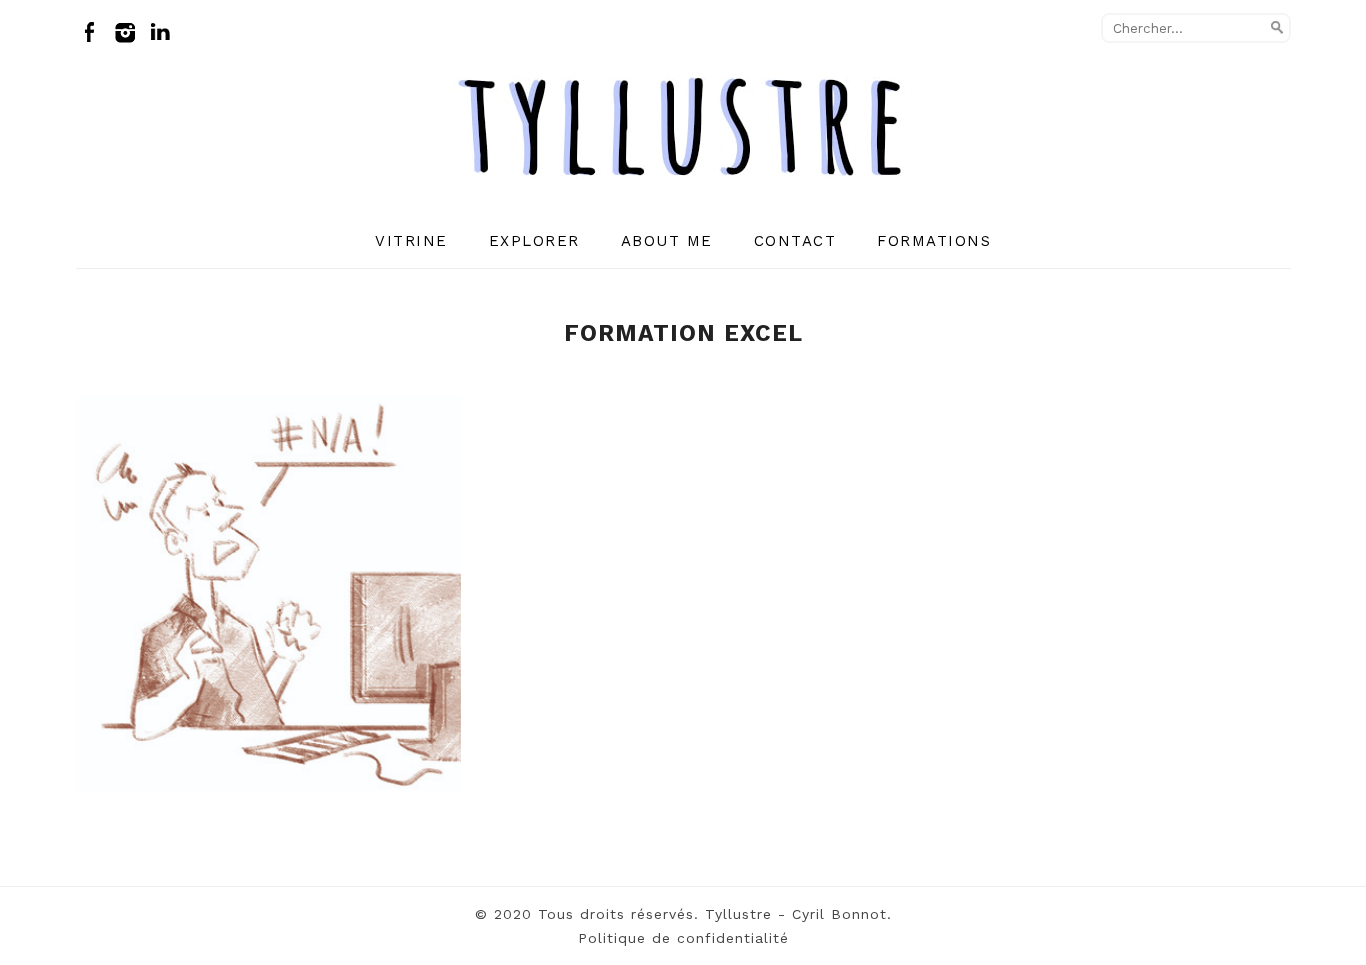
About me (667, 241)
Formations (934, 241)
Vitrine (411, 241)
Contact (795, 241)
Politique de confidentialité (683, 938)
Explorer (534, 241)
